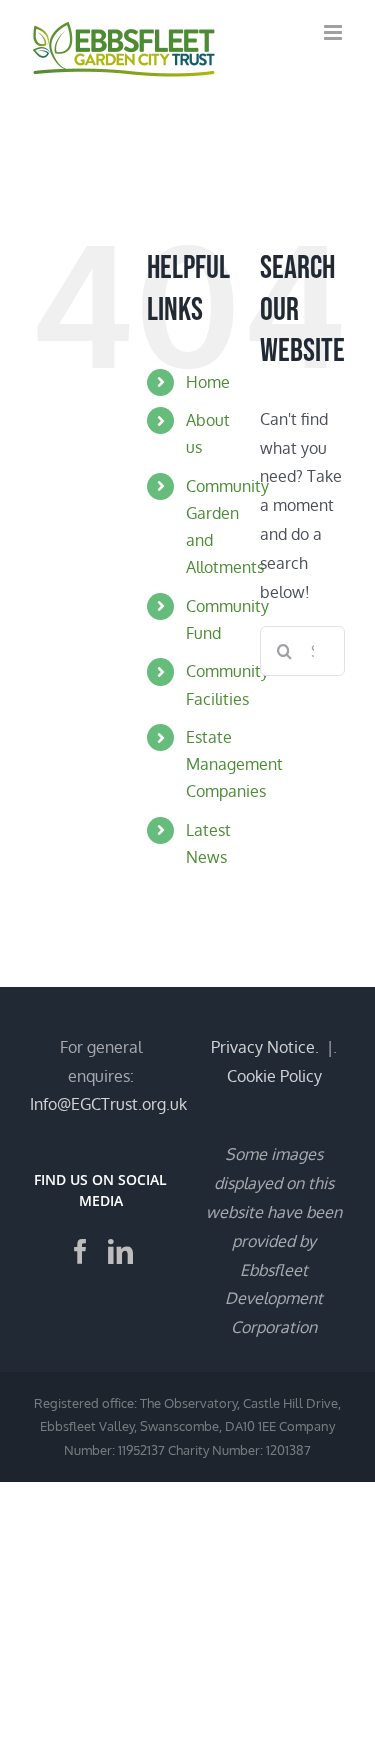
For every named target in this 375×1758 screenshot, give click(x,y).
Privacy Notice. (265, 1047)
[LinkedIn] (120, 1251)
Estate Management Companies (234, 764)
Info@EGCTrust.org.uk (108, 1104)
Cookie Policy (274, 1076)
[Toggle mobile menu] (334, 32)
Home (208, 382)
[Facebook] (80, 1251)
